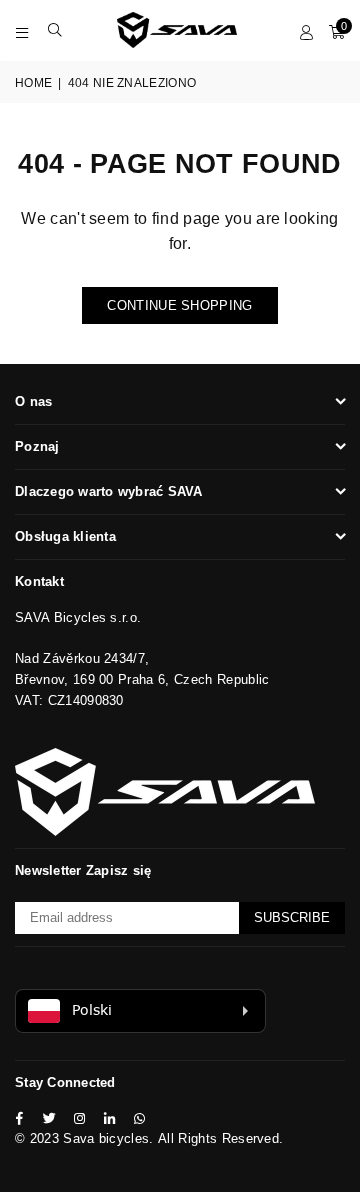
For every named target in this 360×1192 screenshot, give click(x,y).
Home (33, 83)
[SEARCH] (55, 30)
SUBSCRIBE (292, 917)
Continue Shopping (179, 305)
